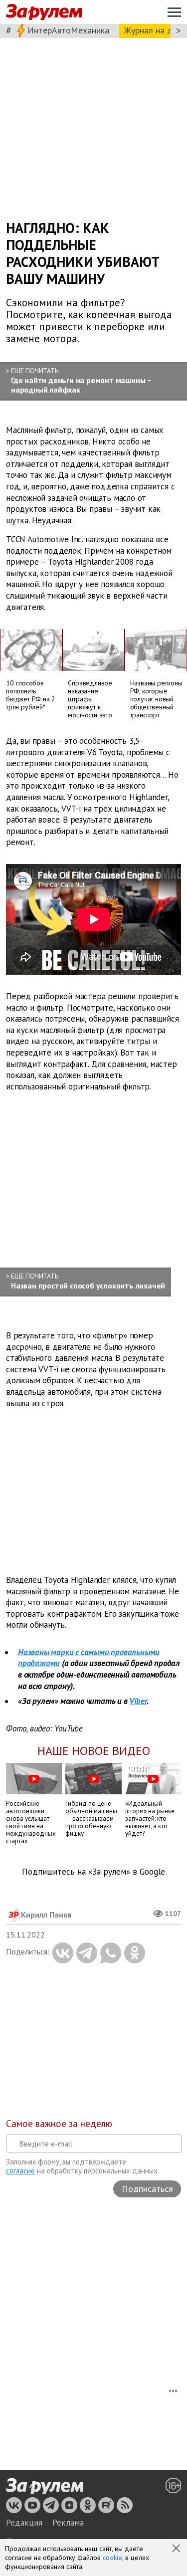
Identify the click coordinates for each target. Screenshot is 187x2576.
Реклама (68, 2523)
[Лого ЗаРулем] (44, 12)
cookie (112, 2558)
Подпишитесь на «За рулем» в (93, 1872)
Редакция (24, 2523)
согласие (20, 2171)
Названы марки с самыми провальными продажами (89, 1658)
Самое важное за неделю (59, 2124)
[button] (177, 2549)
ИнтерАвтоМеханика (68, 30)
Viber (138, 1701)
